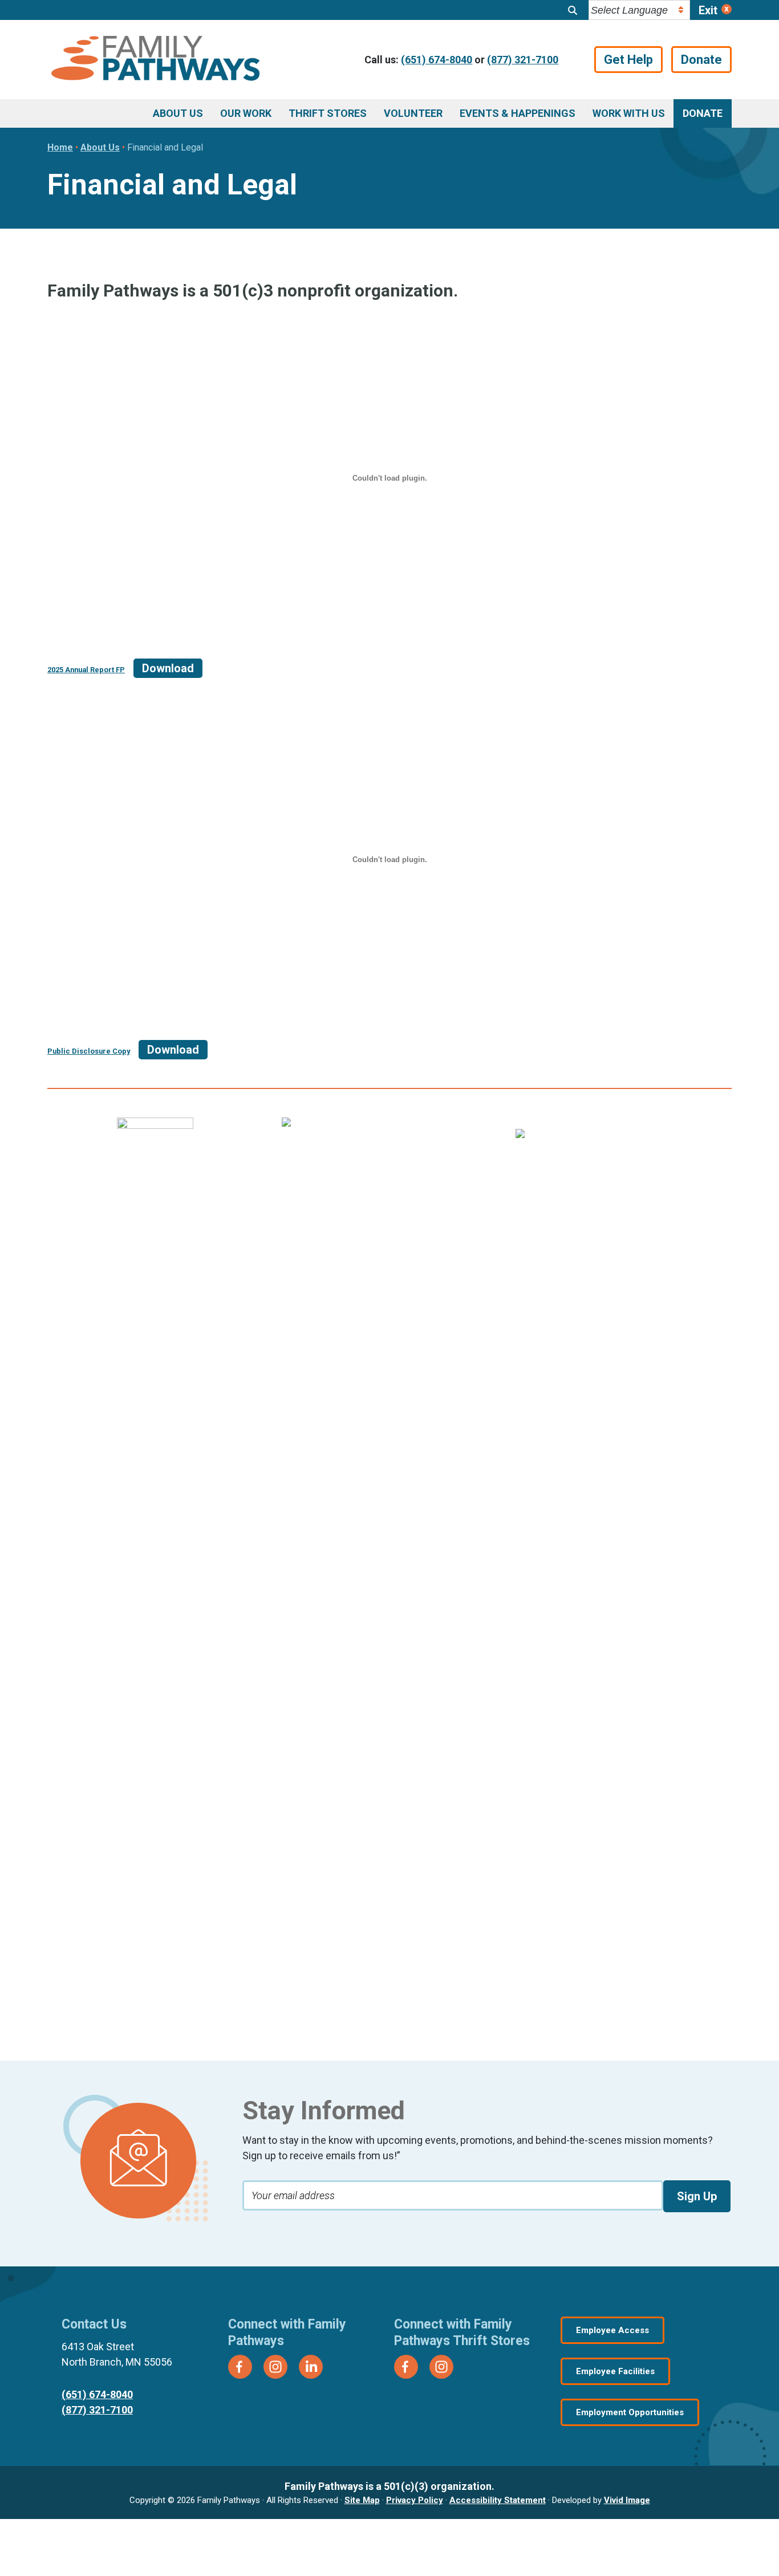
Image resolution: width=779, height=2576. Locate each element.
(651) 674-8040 (437, 60)
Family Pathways (155, 60)
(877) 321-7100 (523, 60)
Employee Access (612, 2330)
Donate (701, 60)
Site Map (362, 2500)
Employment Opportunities (630, 2412)
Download (168, 668)
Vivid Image (627, 2500)
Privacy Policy (415, 2500)
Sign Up (697, 2196)
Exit (708, 10)
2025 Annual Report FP (86, 670)
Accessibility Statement (498, 2500)
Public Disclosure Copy (89, 1051)
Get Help (628, 60)
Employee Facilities (615, 2371)
